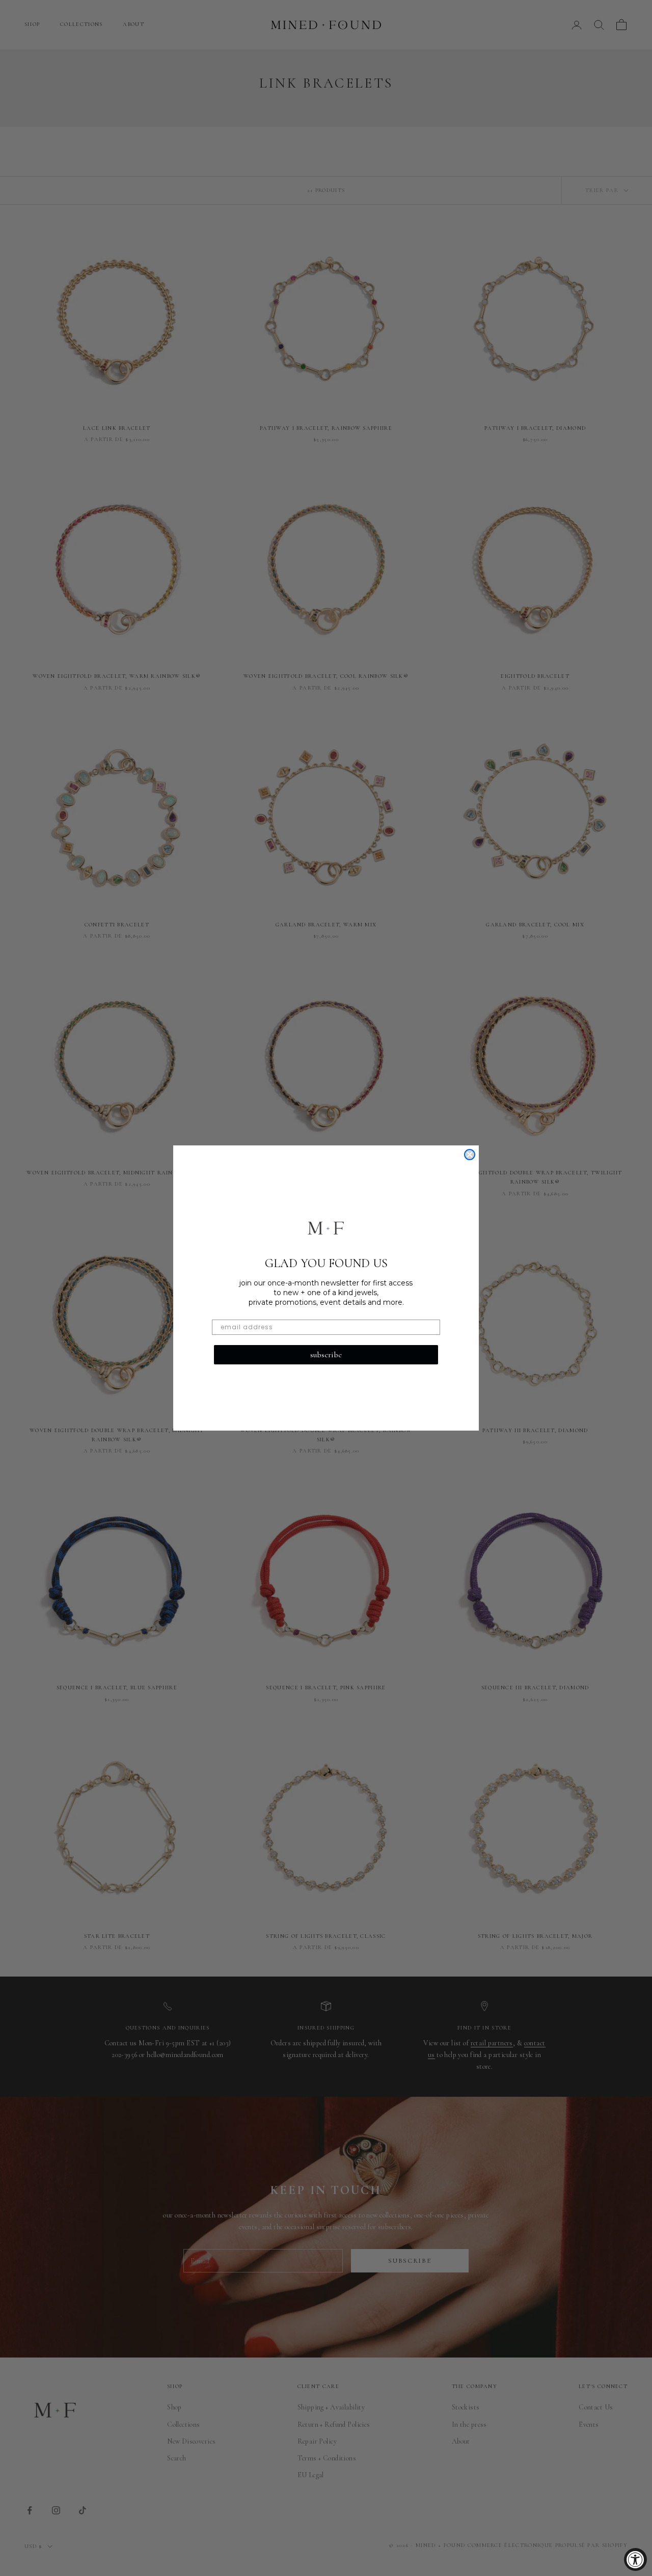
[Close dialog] (470, 1155)
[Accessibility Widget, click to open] (635, 2559)
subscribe (326, 1355)
